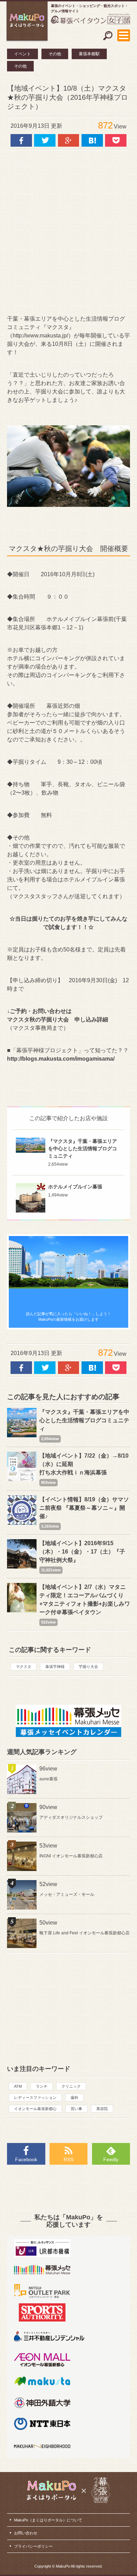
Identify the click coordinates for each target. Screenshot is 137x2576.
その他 (55, 54)
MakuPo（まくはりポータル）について (48, 2520)
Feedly (111, 2159)
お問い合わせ (26, 2533)
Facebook (26, 2159)
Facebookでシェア (21, 140)
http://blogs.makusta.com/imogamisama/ (61, 1059)
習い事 (76, 2109)
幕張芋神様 (55, 1667)
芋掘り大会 (88, 1667)
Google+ (69, 140)
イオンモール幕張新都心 (35, 2109)
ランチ (42, 2086)
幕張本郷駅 (89, 54)
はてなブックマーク (92, 140)
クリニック (71, 2086)
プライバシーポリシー (33, 2546)
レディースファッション (35, 2097)
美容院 (102, 2109)
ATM (18, 2086)
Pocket (116, 140)
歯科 (74, 2097)
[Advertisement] (68, 232)
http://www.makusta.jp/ (40, 336)
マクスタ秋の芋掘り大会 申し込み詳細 (58, 1020)
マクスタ (24, 1667)
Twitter (45, 140)
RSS (68, 2159)
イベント (22, 54)
